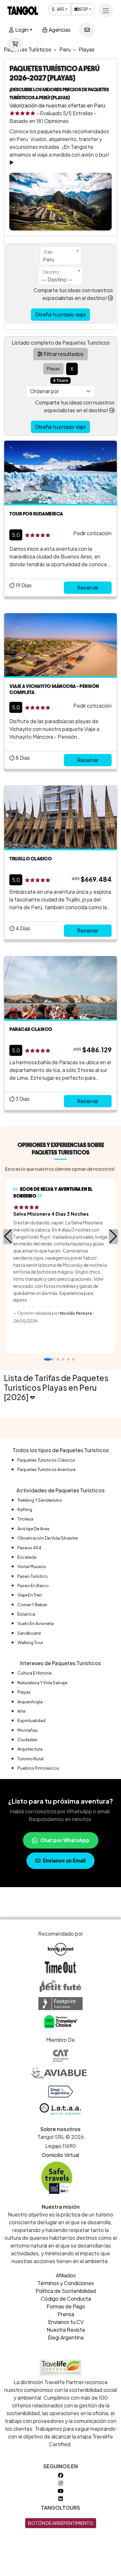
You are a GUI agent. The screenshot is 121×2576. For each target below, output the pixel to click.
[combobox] (61, 256)
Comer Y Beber (32, 1605)
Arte (21, 1711)
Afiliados (66, 2275)
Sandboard (29, 1633)
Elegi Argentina (66, 2337)
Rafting (25, 1509)
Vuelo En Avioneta (35, 1623)
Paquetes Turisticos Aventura (46, 1469)
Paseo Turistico (33, 1576)
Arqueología (30, 1702)
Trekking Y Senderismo (40, 1500)
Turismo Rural (30, 1759)
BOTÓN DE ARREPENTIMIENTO (61, 2523)
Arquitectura (30, 1749)
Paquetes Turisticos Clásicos (46, 1460)
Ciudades (27, 1740)
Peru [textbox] (49, 259)
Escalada (27, 1557)
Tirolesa (25, 1519)
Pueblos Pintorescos (38, 1768)
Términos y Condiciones (66, 2283)
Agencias (59, 30)
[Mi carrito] (15, 44)
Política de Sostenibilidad (66, 2291)
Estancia (26, 1614)
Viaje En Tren (30, 1595)
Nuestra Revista (66, 2330)
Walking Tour (30, 1642)
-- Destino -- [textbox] (57, 279)
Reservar (88, 587)
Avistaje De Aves (34, 1529)
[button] (8, 1236)
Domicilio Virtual (60, 2155)
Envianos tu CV (66, 2322)
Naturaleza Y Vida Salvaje (42, 1683)
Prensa (66, 2314)
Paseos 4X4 (29, 1548)
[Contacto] (87, 30)
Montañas (28, 1730)
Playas (24, 1692)
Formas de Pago (66, 2306)
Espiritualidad (31, 1720)
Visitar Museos (32, 1566)
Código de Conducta (66, 2299)
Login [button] (21, 30)
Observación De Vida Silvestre (48, 1538)
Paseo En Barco (33, 1586)
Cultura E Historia (35, 1673)
